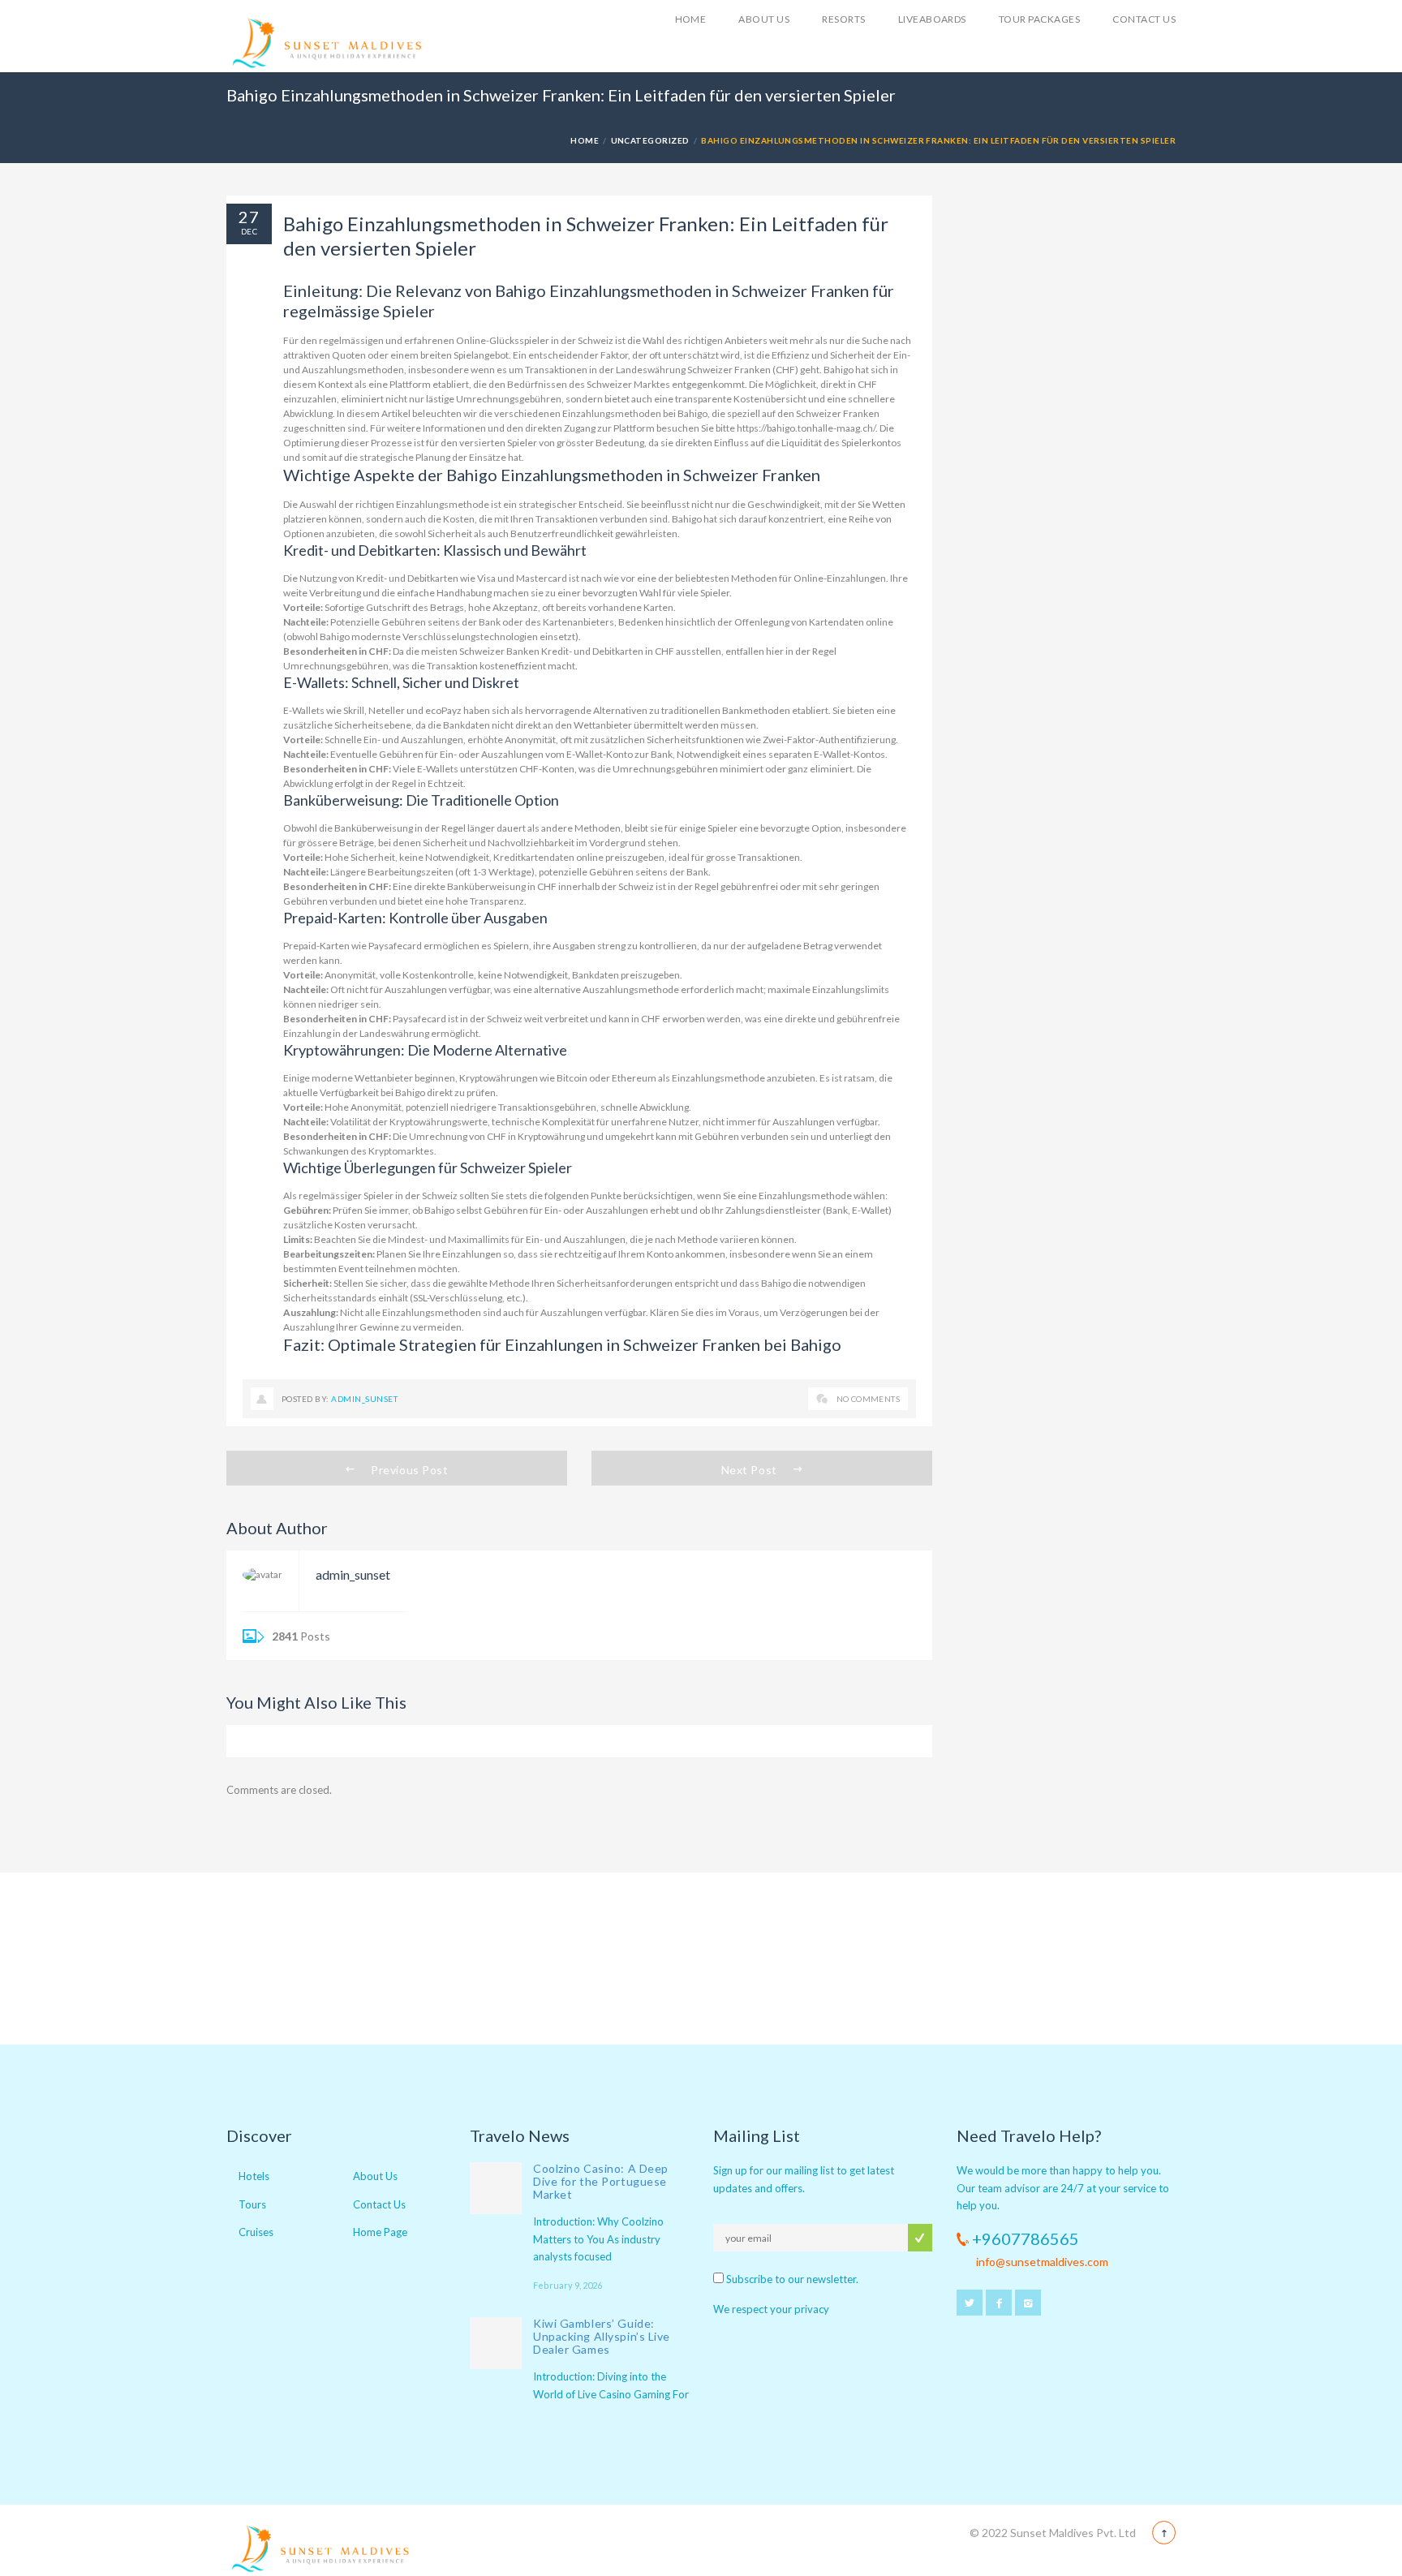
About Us (375, 2176)
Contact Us (1144, 19)
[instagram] (1028, 2303)
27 (249, 217)
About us (764, 19)
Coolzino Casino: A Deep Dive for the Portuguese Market (601, 2181)
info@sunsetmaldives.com (1042, 2262)
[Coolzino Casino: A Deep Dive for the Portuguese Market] (496, 2188)
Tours (252, 2204)
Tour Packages (1039, 19)
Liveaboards (932, 19)
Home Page (380, 2232)
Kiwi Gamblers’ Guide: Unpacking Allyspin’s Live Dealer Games (602, 2336)
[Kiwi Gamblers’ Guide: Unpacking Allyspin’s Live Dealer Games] (496, 2343)
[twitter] (970, 2303)
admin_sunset (364, 1399)
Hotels (254, 2176)
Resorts (843, 19)
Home (691, 19)
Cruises (256, 2232)
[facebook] (999, 2303)
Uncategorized (650, 140)
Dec (249, 231)
